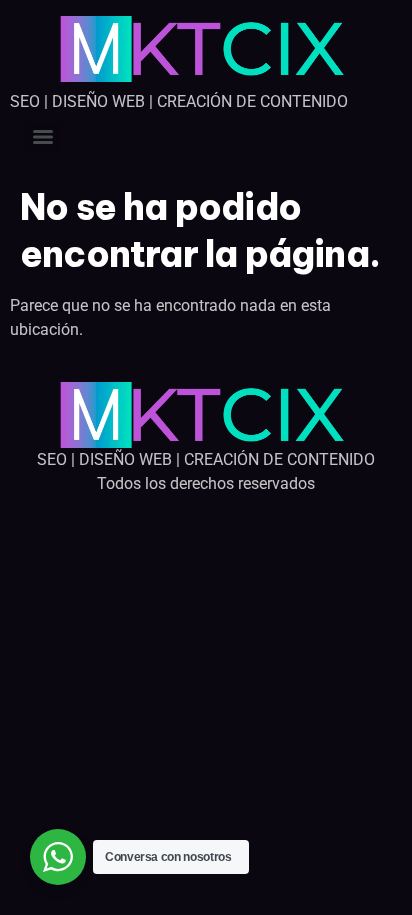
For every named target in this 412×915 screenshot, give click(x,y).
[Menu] (43, 137)
